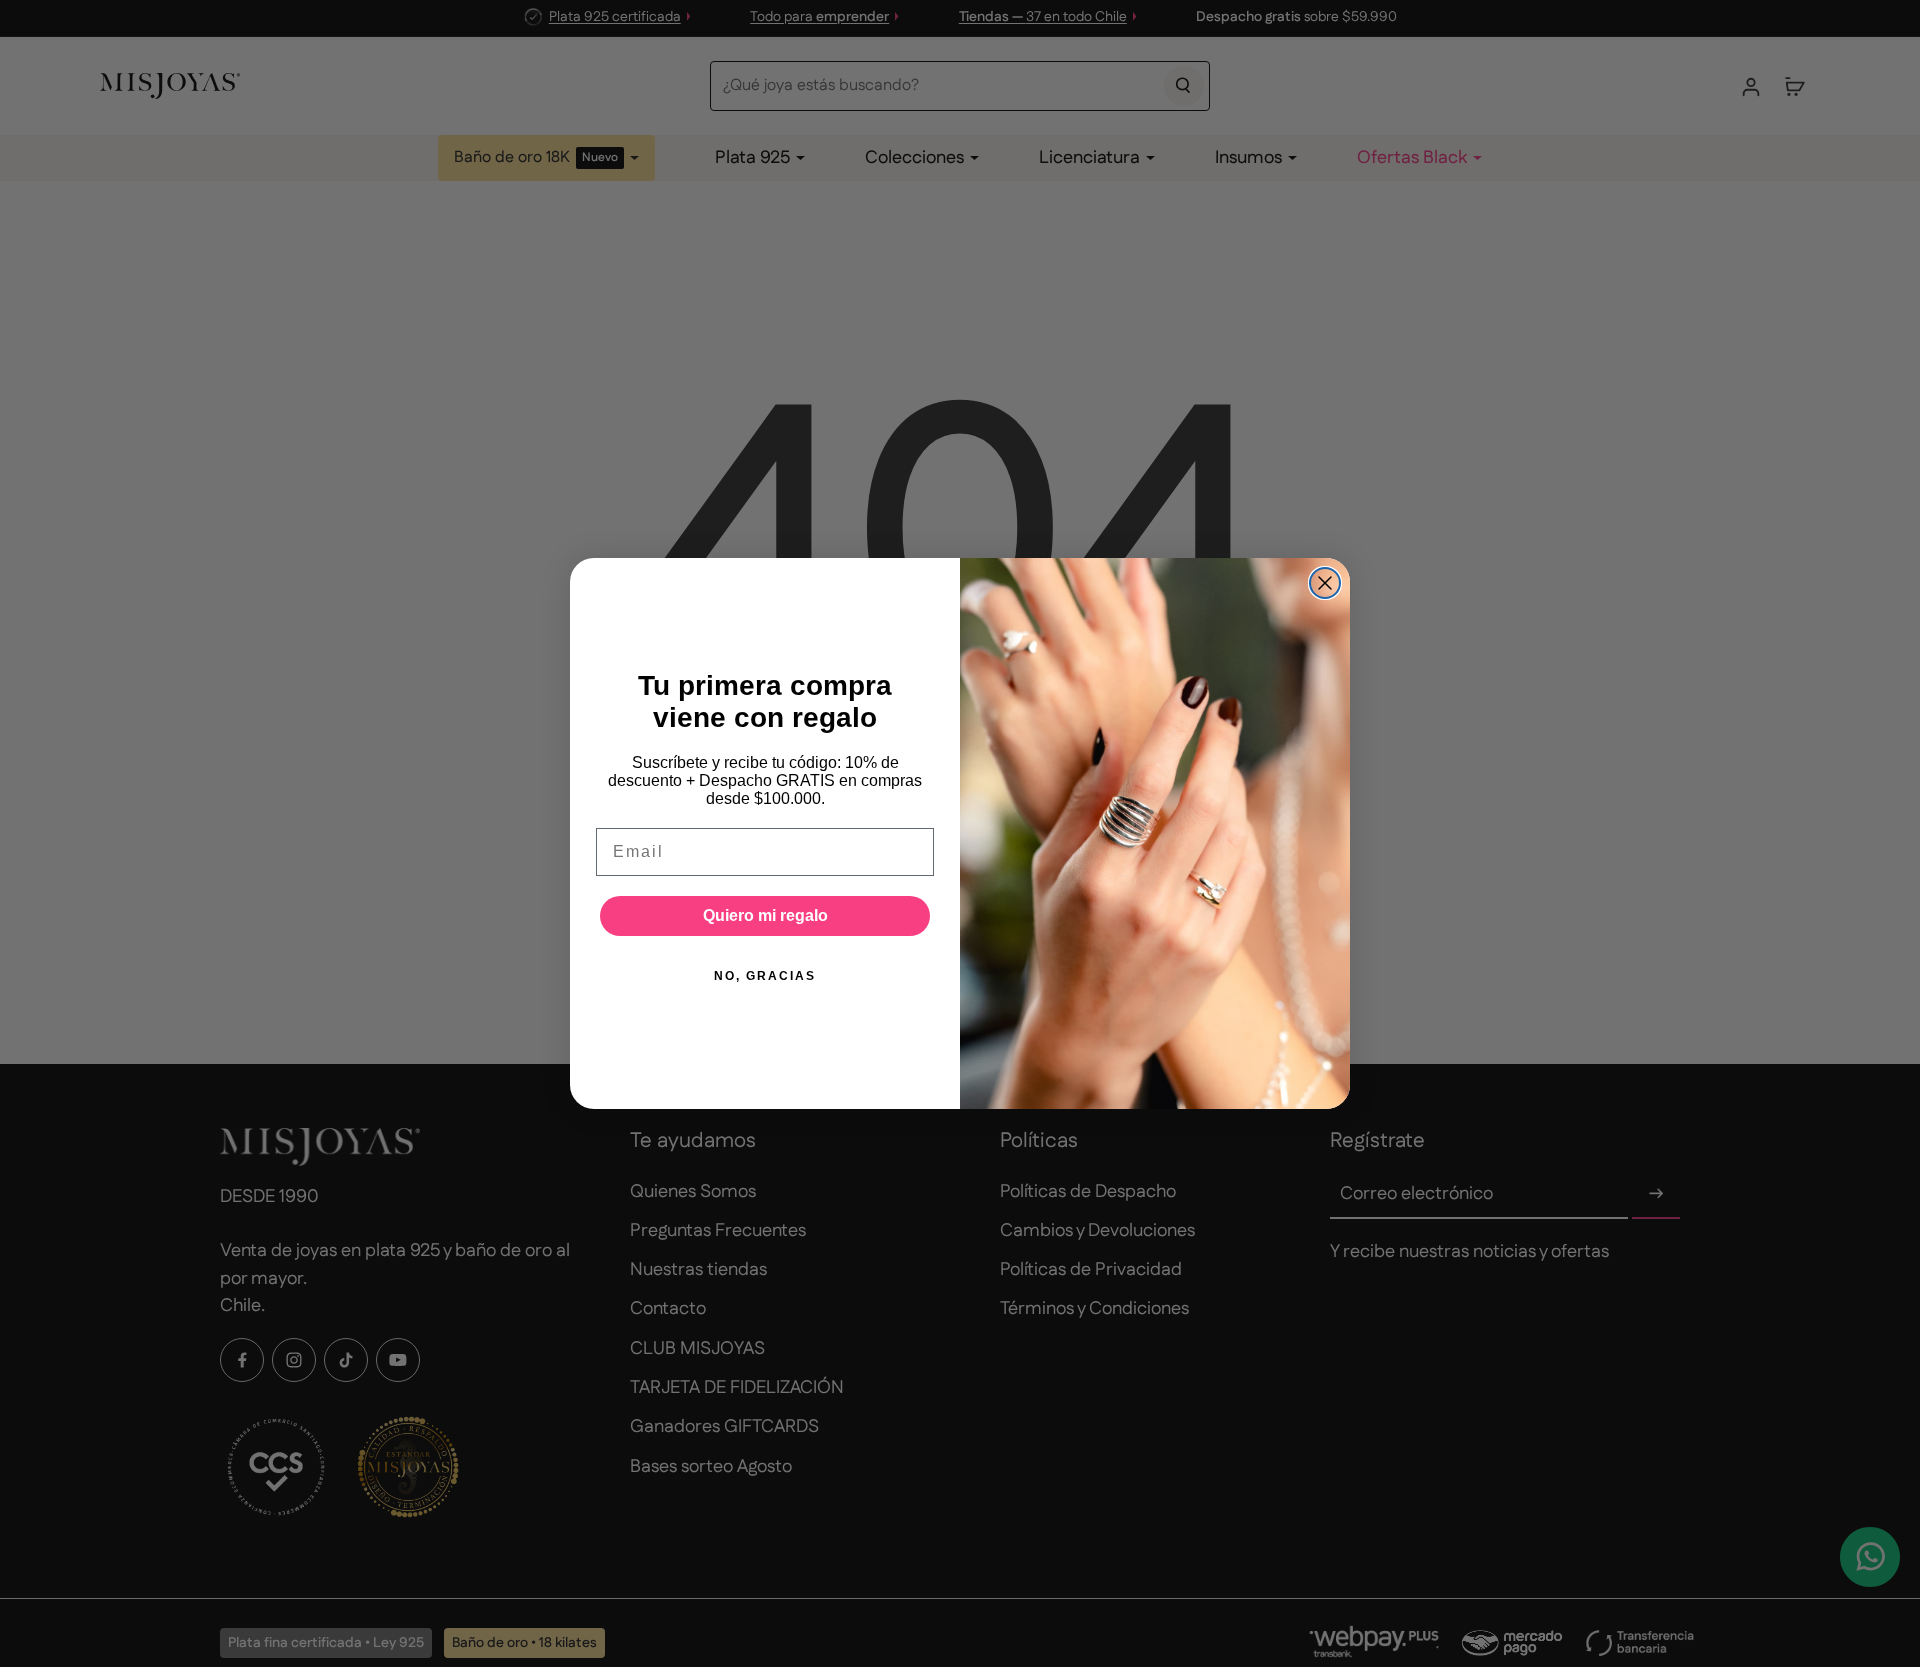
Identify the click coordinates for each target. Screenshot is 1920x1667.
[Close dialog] (1325, 583)
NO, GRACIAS (765, 976)
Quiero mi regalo (765, 915)
